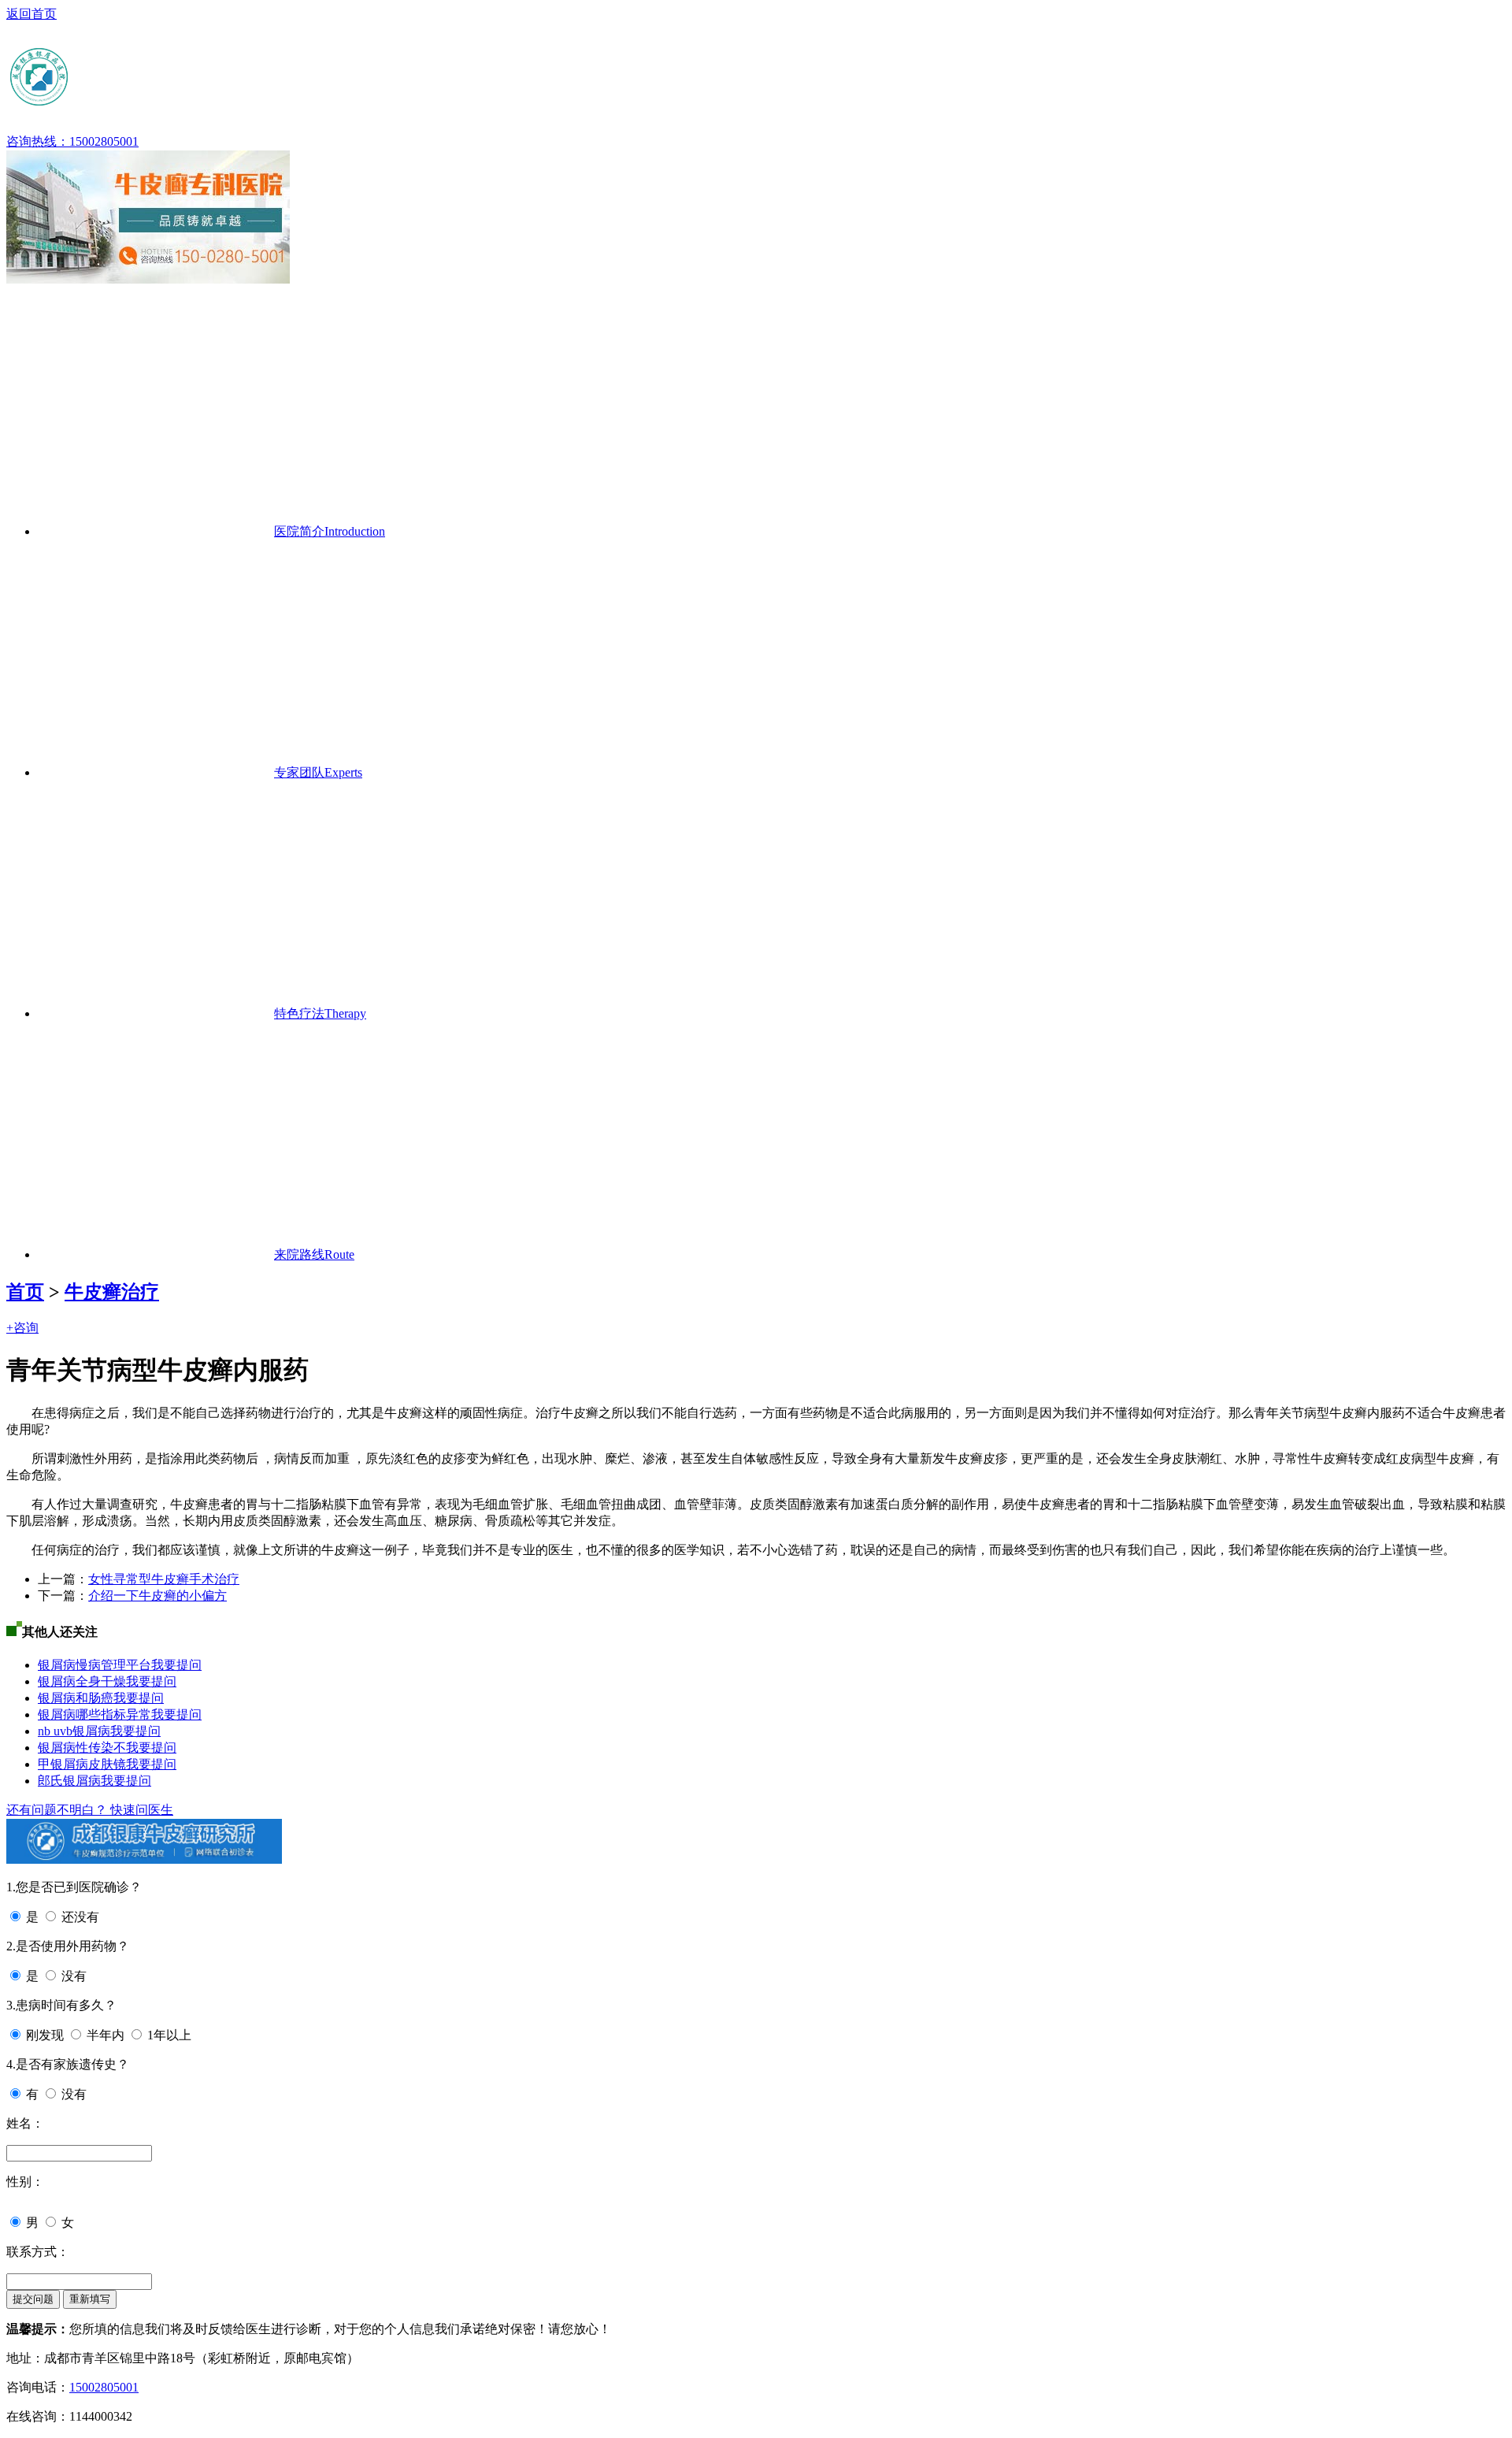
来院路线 (314, 1254)
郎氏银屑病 (69, 1781)
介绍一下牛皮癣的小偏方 (157, 1596)
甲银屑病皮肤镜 (82, 1764)
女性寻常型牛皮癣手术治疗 (164, 1579)
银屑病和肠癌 (76, 1698)
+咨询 (22, 1328)
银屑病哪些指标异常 (94, 1714)
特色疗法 (320, 1013)
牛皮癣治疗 (112, 1292)
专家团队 (318, 772)
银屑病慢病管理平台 (94, 1665)
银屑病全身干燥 (82, 1681)
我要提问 (176, 1665)
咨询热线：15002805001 (72, 141)
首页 (25, 1292)
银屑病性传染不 (82, 1748)
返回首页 (31, 14)
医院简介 (330, 531)
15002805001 (104, 2387)
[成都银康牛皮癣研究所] (160, 102)
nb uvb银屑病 (74, 1731)
